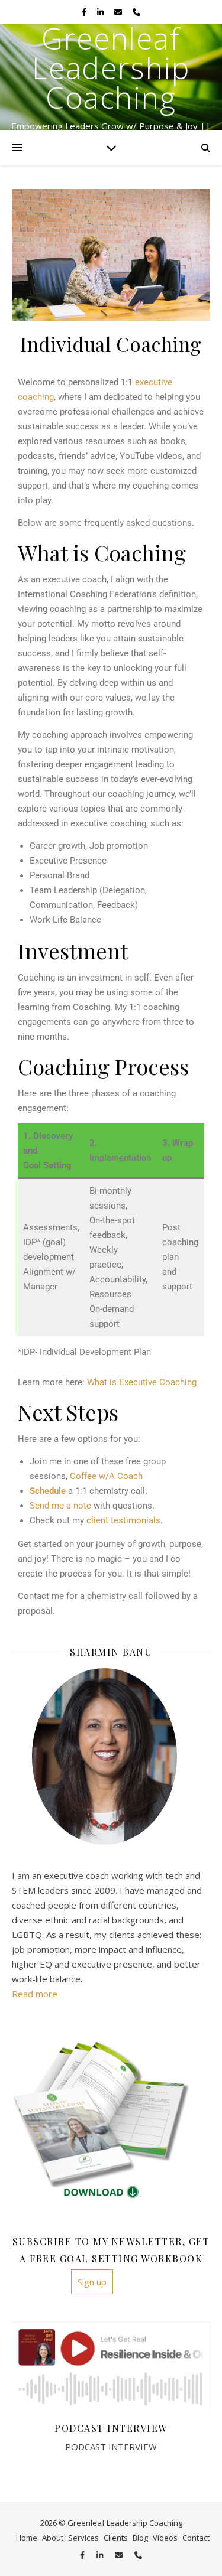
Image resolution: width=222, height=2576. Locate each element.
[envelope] (119, 12)
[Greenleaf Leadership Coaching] (111, 77)
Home (27, 2538)
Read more (35, 1994)
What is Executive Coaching (142, 1382)
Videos (165, 2538)
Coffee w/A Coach (106, 1476)
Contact (196, 2538)
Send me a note (60, 1506)
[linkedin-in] (101, 12)
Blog (140, 2538)
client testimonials (123, 1520)
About (53, 2538)
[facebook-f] (85, 12)
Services (83, 2538)
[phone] (136, 12)
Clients (116, 2538)
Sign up (92, 2282)
